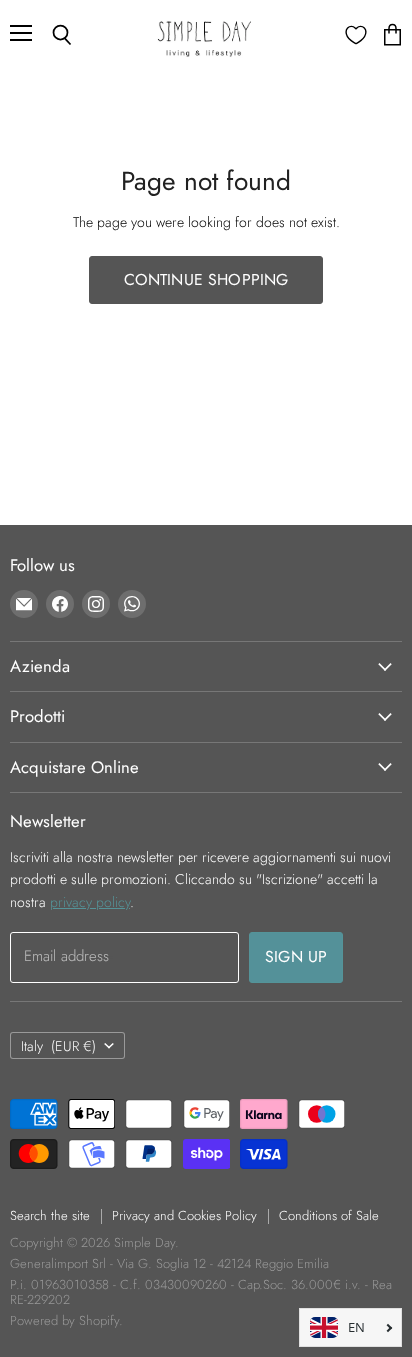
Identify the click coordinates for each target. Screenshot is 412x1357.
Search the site (50, 1215)
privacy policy (90, 902)
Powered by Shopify (64, 1320)
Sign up (296, 956)
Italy (58, 1046)
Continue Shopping (206, 279)
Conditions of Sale (329, 1215)
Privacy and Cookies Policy (184, 1215)
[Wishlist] (356, 35)
